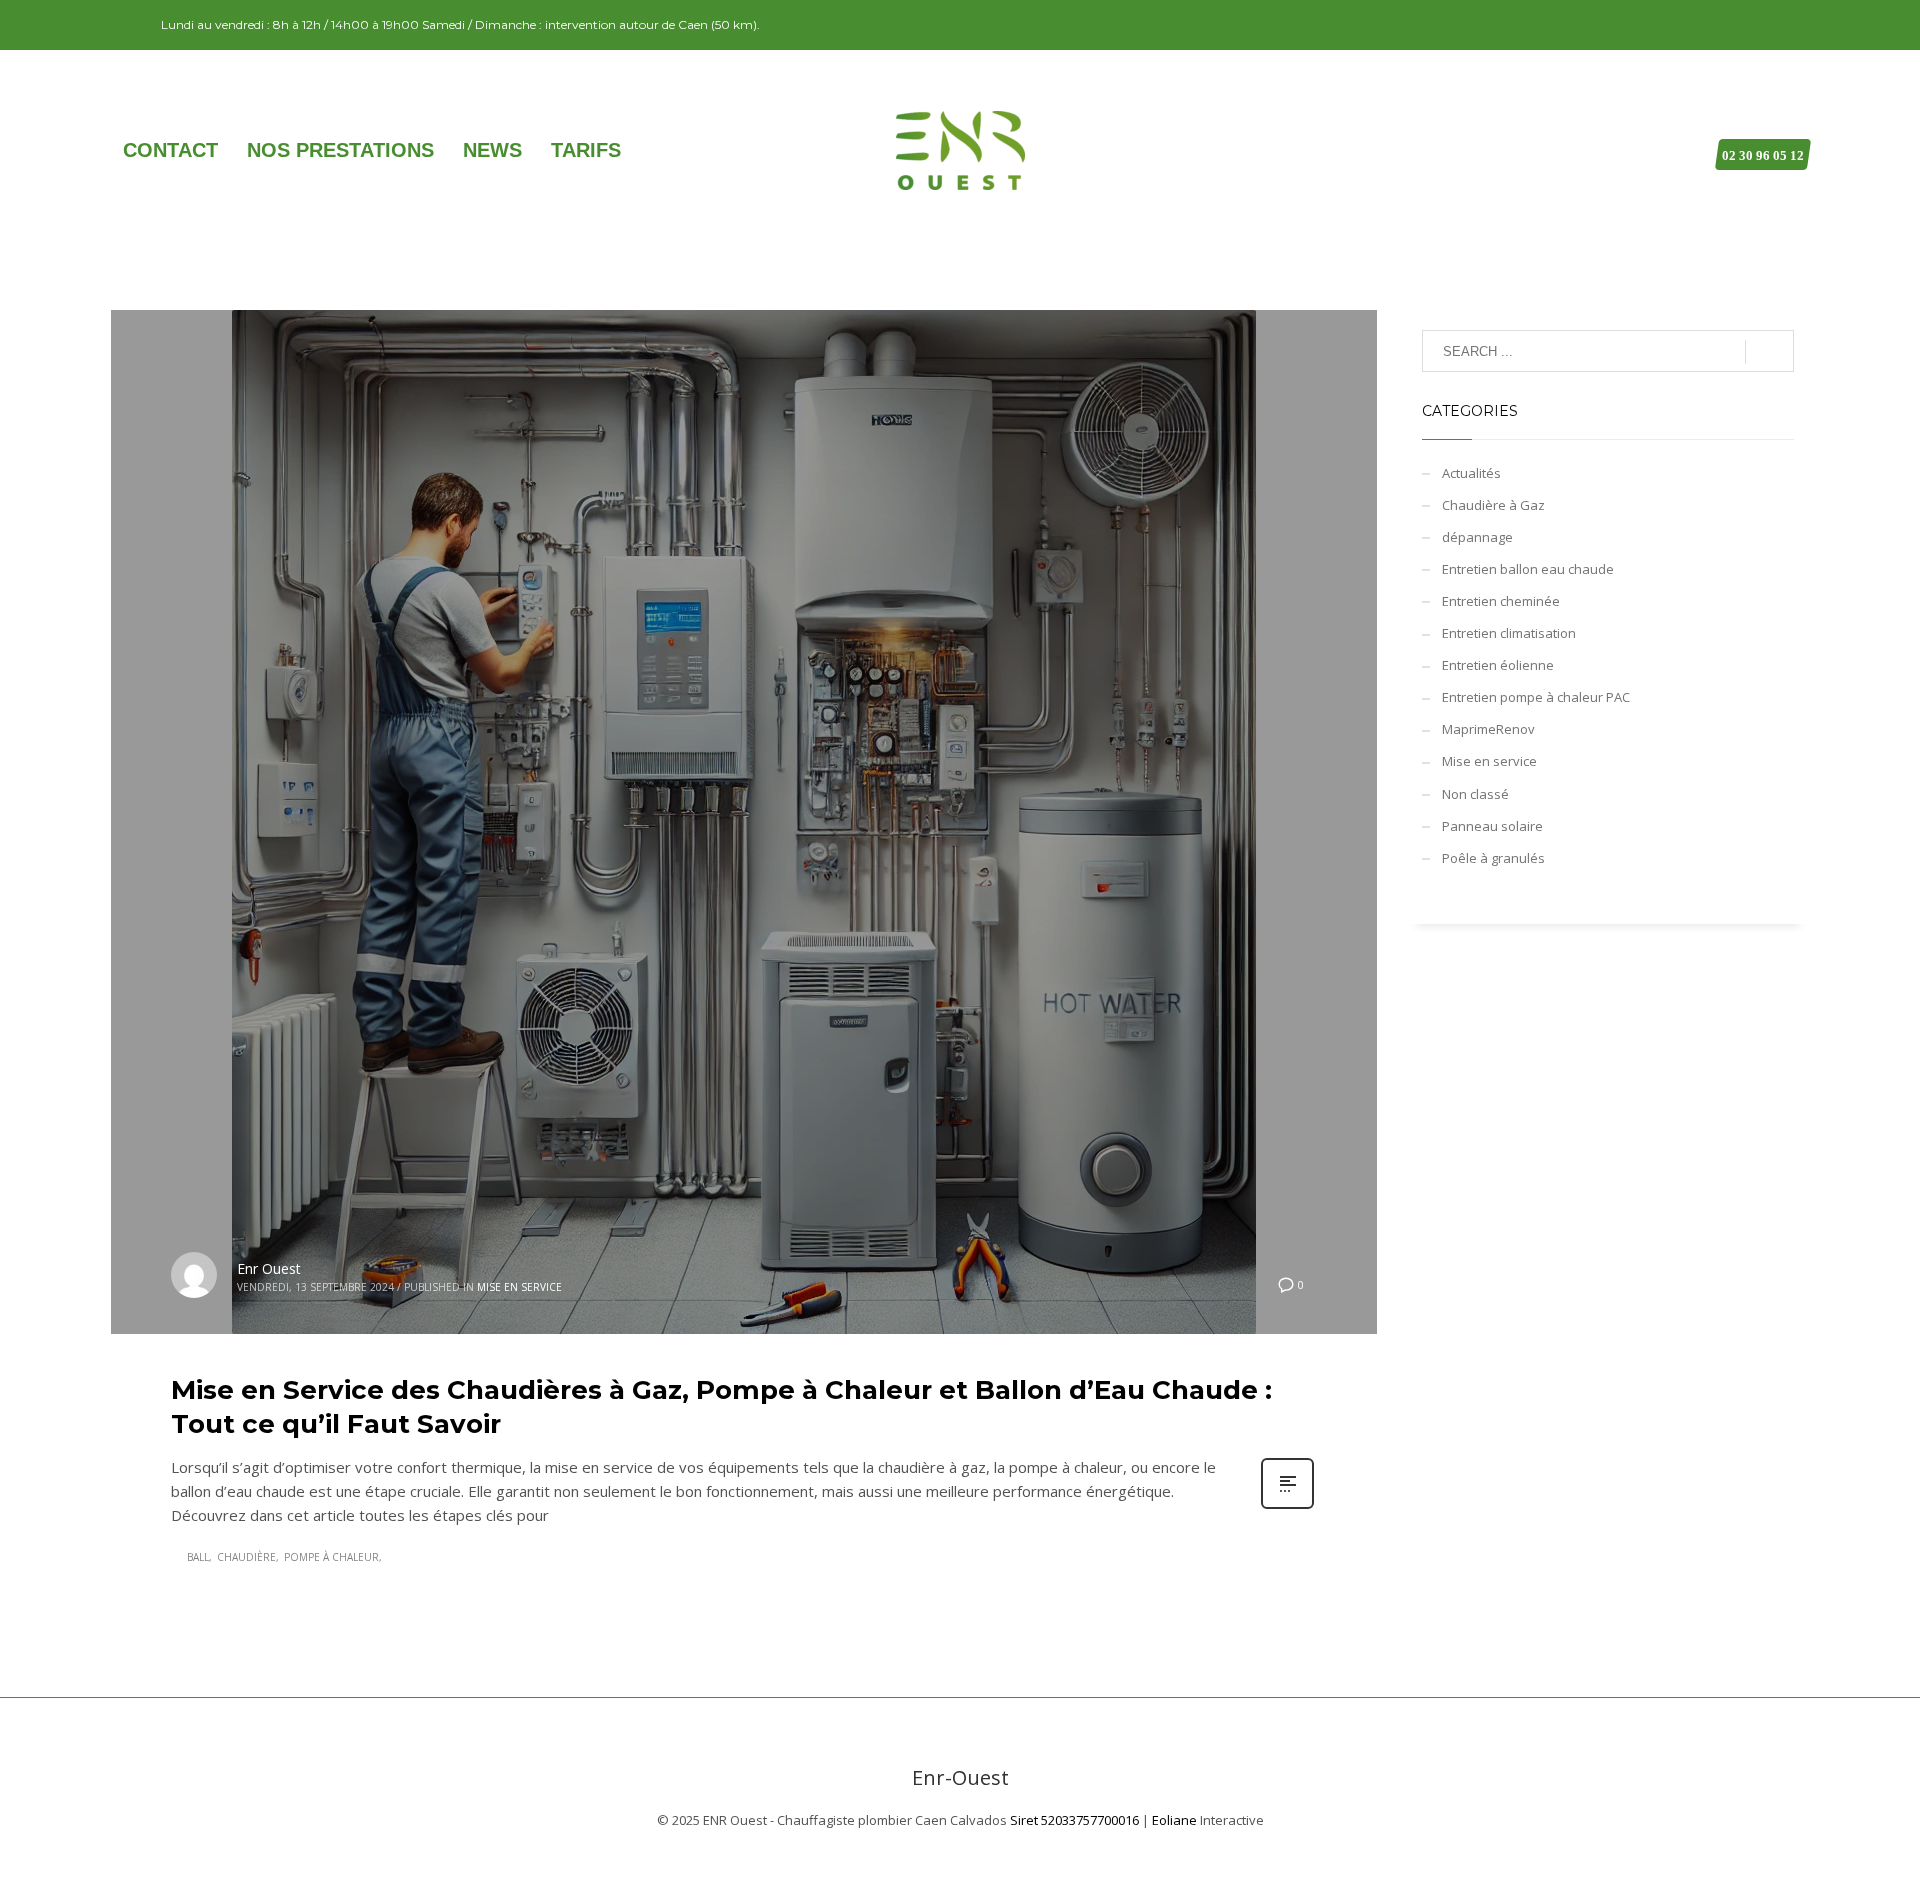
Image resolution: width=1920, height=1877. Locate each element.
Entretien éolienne (1498, 665)
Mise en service (519, 1287)
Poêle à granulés (1493, 858)
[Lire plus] (1287, 1506)
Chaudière (246, 1557)
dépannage (1477, 537)
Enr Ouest (269, 1268)
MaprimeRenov (1488, 729)
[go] (1769, 352)
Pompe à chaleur (331, 1557)
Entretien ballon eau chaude (1528, 569)
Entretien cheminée (1501, 601)
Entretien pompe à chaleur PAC (1536, 697)
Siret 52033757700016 (1074, 1820)
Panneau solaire (1492, 826)
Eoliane (1174, 1820)
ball (198, 1557)
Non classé (1475, 794)
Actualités (1471, 473)
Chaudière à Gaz (1493, 505)
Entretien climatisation (1509, 633)
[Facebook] (126, 25)
